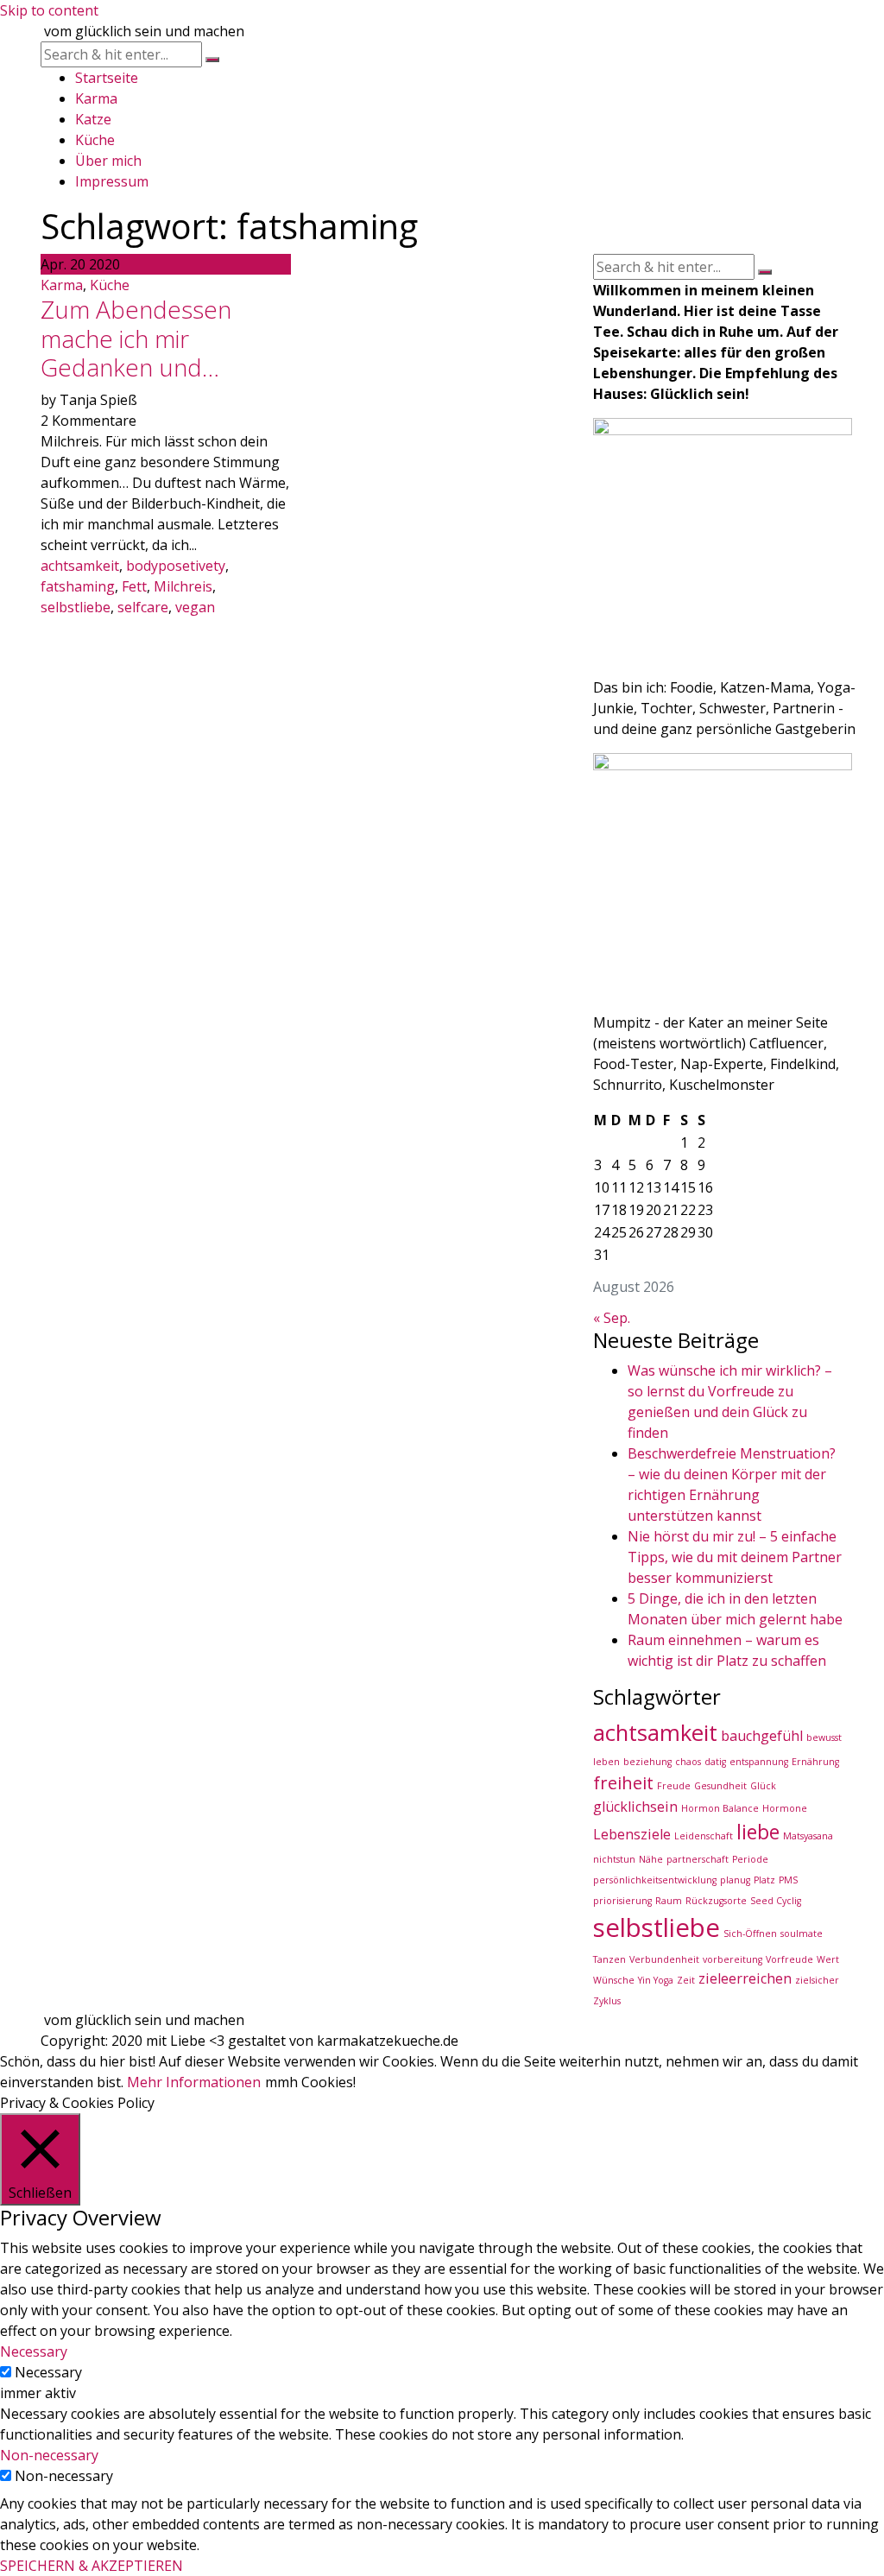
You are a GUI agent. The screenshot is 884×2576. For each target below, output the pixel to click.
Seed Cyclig (776, 1901)
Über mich (108, 161)
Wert (828, 1959)
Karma (96, 98)
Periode (750, 1859)
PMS (788, 1880)
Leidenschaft (704, 1836)
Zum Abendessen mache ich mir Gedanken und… (136, 338)
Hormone (785, 1808)
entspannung (759, 1762)
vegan (195, 607)
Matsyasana (808, 1836)
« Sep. (612, 1318)
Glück (763, 1786)
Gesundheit (720, 1786)
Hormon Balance (720, 1808)
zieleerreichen (745, 1978)
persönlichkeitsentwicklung (655, 1880)
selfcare (143, 607)
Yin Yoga (656, 1980)
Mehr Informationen (194, 2082)
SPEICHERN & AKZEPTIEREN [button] (92, 2566)
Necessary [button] (34, 2351)
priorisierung (622, 1901)
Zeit (686, 1980)
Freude (674, 1786)
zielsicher (817, 1980)
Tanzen (609, 1959)
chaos (688, 1762)
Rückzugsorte (716, 1901)
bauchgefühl (762, 1736)
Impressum (112, 181)
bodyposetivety (176, 566)
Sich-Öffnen (750, 1934)
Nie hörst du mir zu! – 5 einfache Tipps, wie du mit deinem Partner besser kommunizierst (735, 1557)
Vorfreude (789, 1959)
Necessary (48, 2372)
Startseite (107, 78)
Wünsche (614, 1980)
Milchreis (183, 586)
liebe (758, 1832)
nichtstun (614, 1859)
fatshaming (78, 586)
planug (735, 1880)
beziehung (647, 1762)
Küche (95, 140)
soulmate (802, 1934)
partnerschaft (698, 1859)
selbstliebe (76, 607)
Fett (134, 586)
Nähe (651, 1859)
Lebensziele (632, 1834)
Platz (764, 1880)
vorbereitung (732, 1959)
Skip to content (49, 10)
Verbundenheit (664, 1959)
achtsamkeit (80, 566)
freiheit (623, 1783)
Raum (669, 1901)
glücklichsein (635, 1807)
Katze (93, 119)
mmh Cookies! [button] (310, 2082)
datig (715, 1762)
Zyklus (607, 2001)
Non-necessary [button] (49, 2455)
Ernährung (815, 1762)
